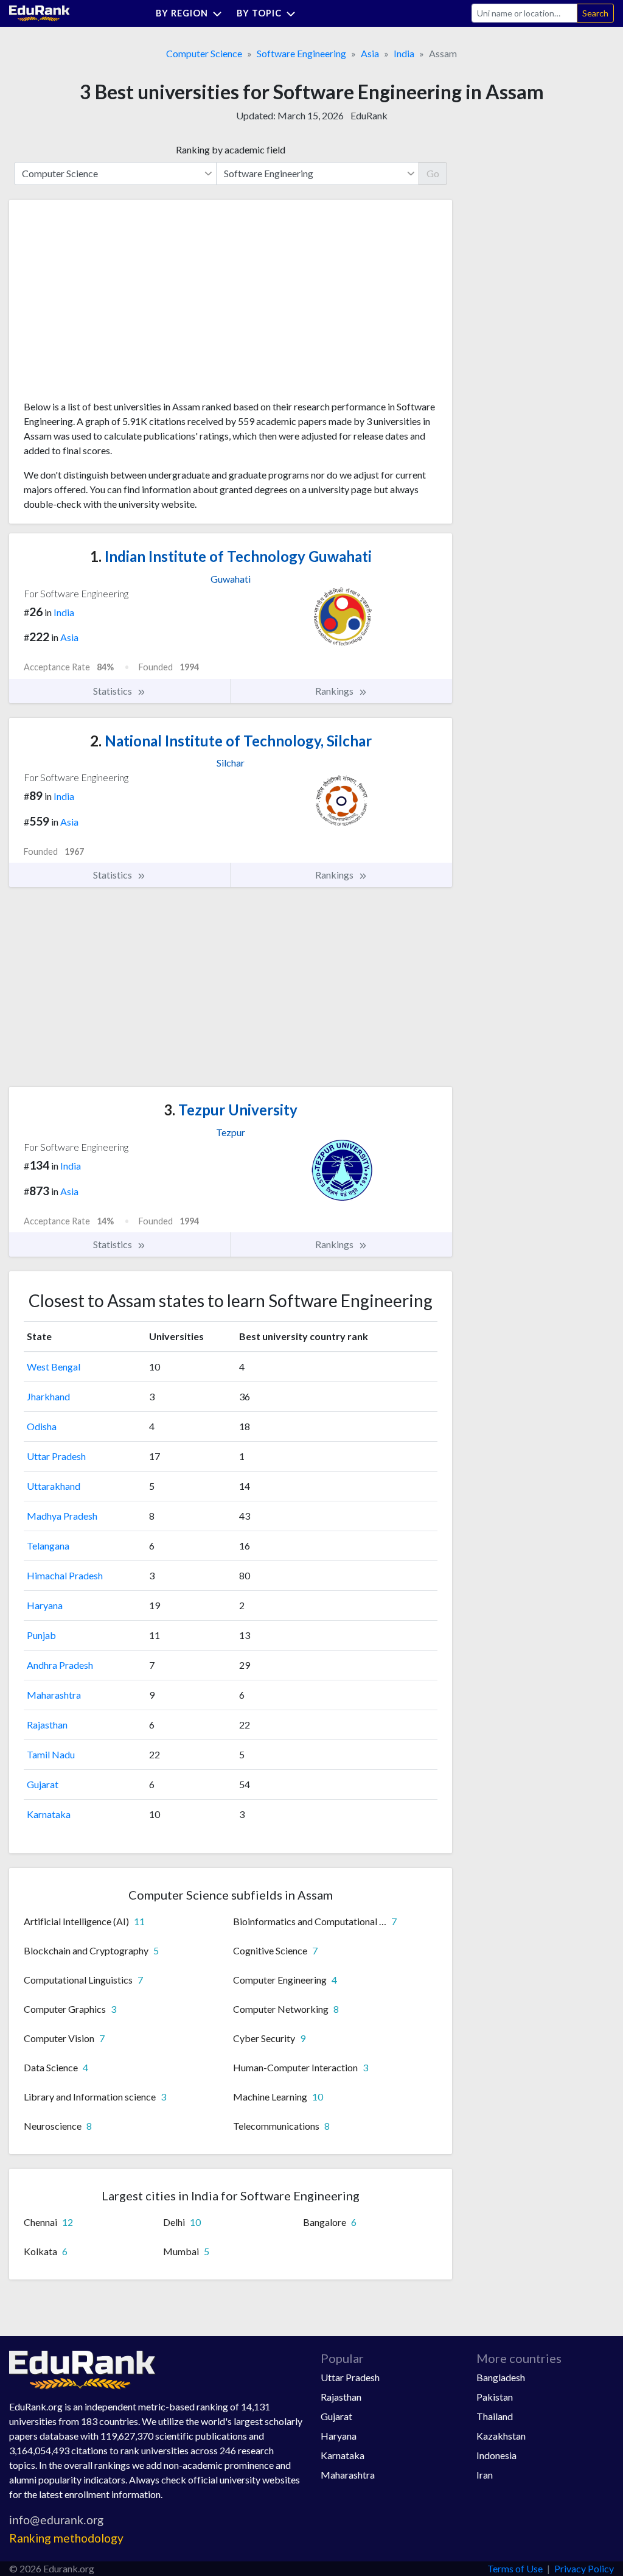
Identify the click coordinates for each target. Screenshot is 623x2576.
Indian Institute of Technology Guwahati (231, 556)
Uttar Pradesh (56, 1456)
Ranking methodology (66, 2538)
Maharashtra (54, 1695)
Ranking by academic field (231, 149)
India (404, 53)
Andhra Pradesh (60, 1665)
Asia (370, 53)
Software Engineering (301, 53)
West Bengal (54, 1367)
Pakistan (495, 2397)
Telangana (48, 1546)
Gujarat (43, 1784)
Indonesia (496, 2455)
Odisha (42, 1426)
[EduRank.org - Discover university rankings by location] (40, 12)
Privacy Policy (584, 2568)
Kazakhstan (501, 2436)
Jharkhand (48, 1396)
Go (433, 173)
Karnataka (49, 1814)
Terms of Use (515, 2568)
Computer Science (204, 53)
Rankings (335, 691)
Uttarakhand (54, 1486)
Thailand (495, 2416)
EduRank (369, 115)
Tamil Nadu (51, 1754)
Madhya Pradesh (62, 1516)
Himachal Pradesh (65, 1575)
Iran (485, 2475)
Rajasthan (47, 1725)
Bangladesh (501, 2377)
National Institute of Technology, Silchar (231, 741)
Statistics (113, 691)
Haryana (45, 1605)
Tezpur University (231, 1110)
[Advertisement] (115, 304)
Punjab (41, 1635)
